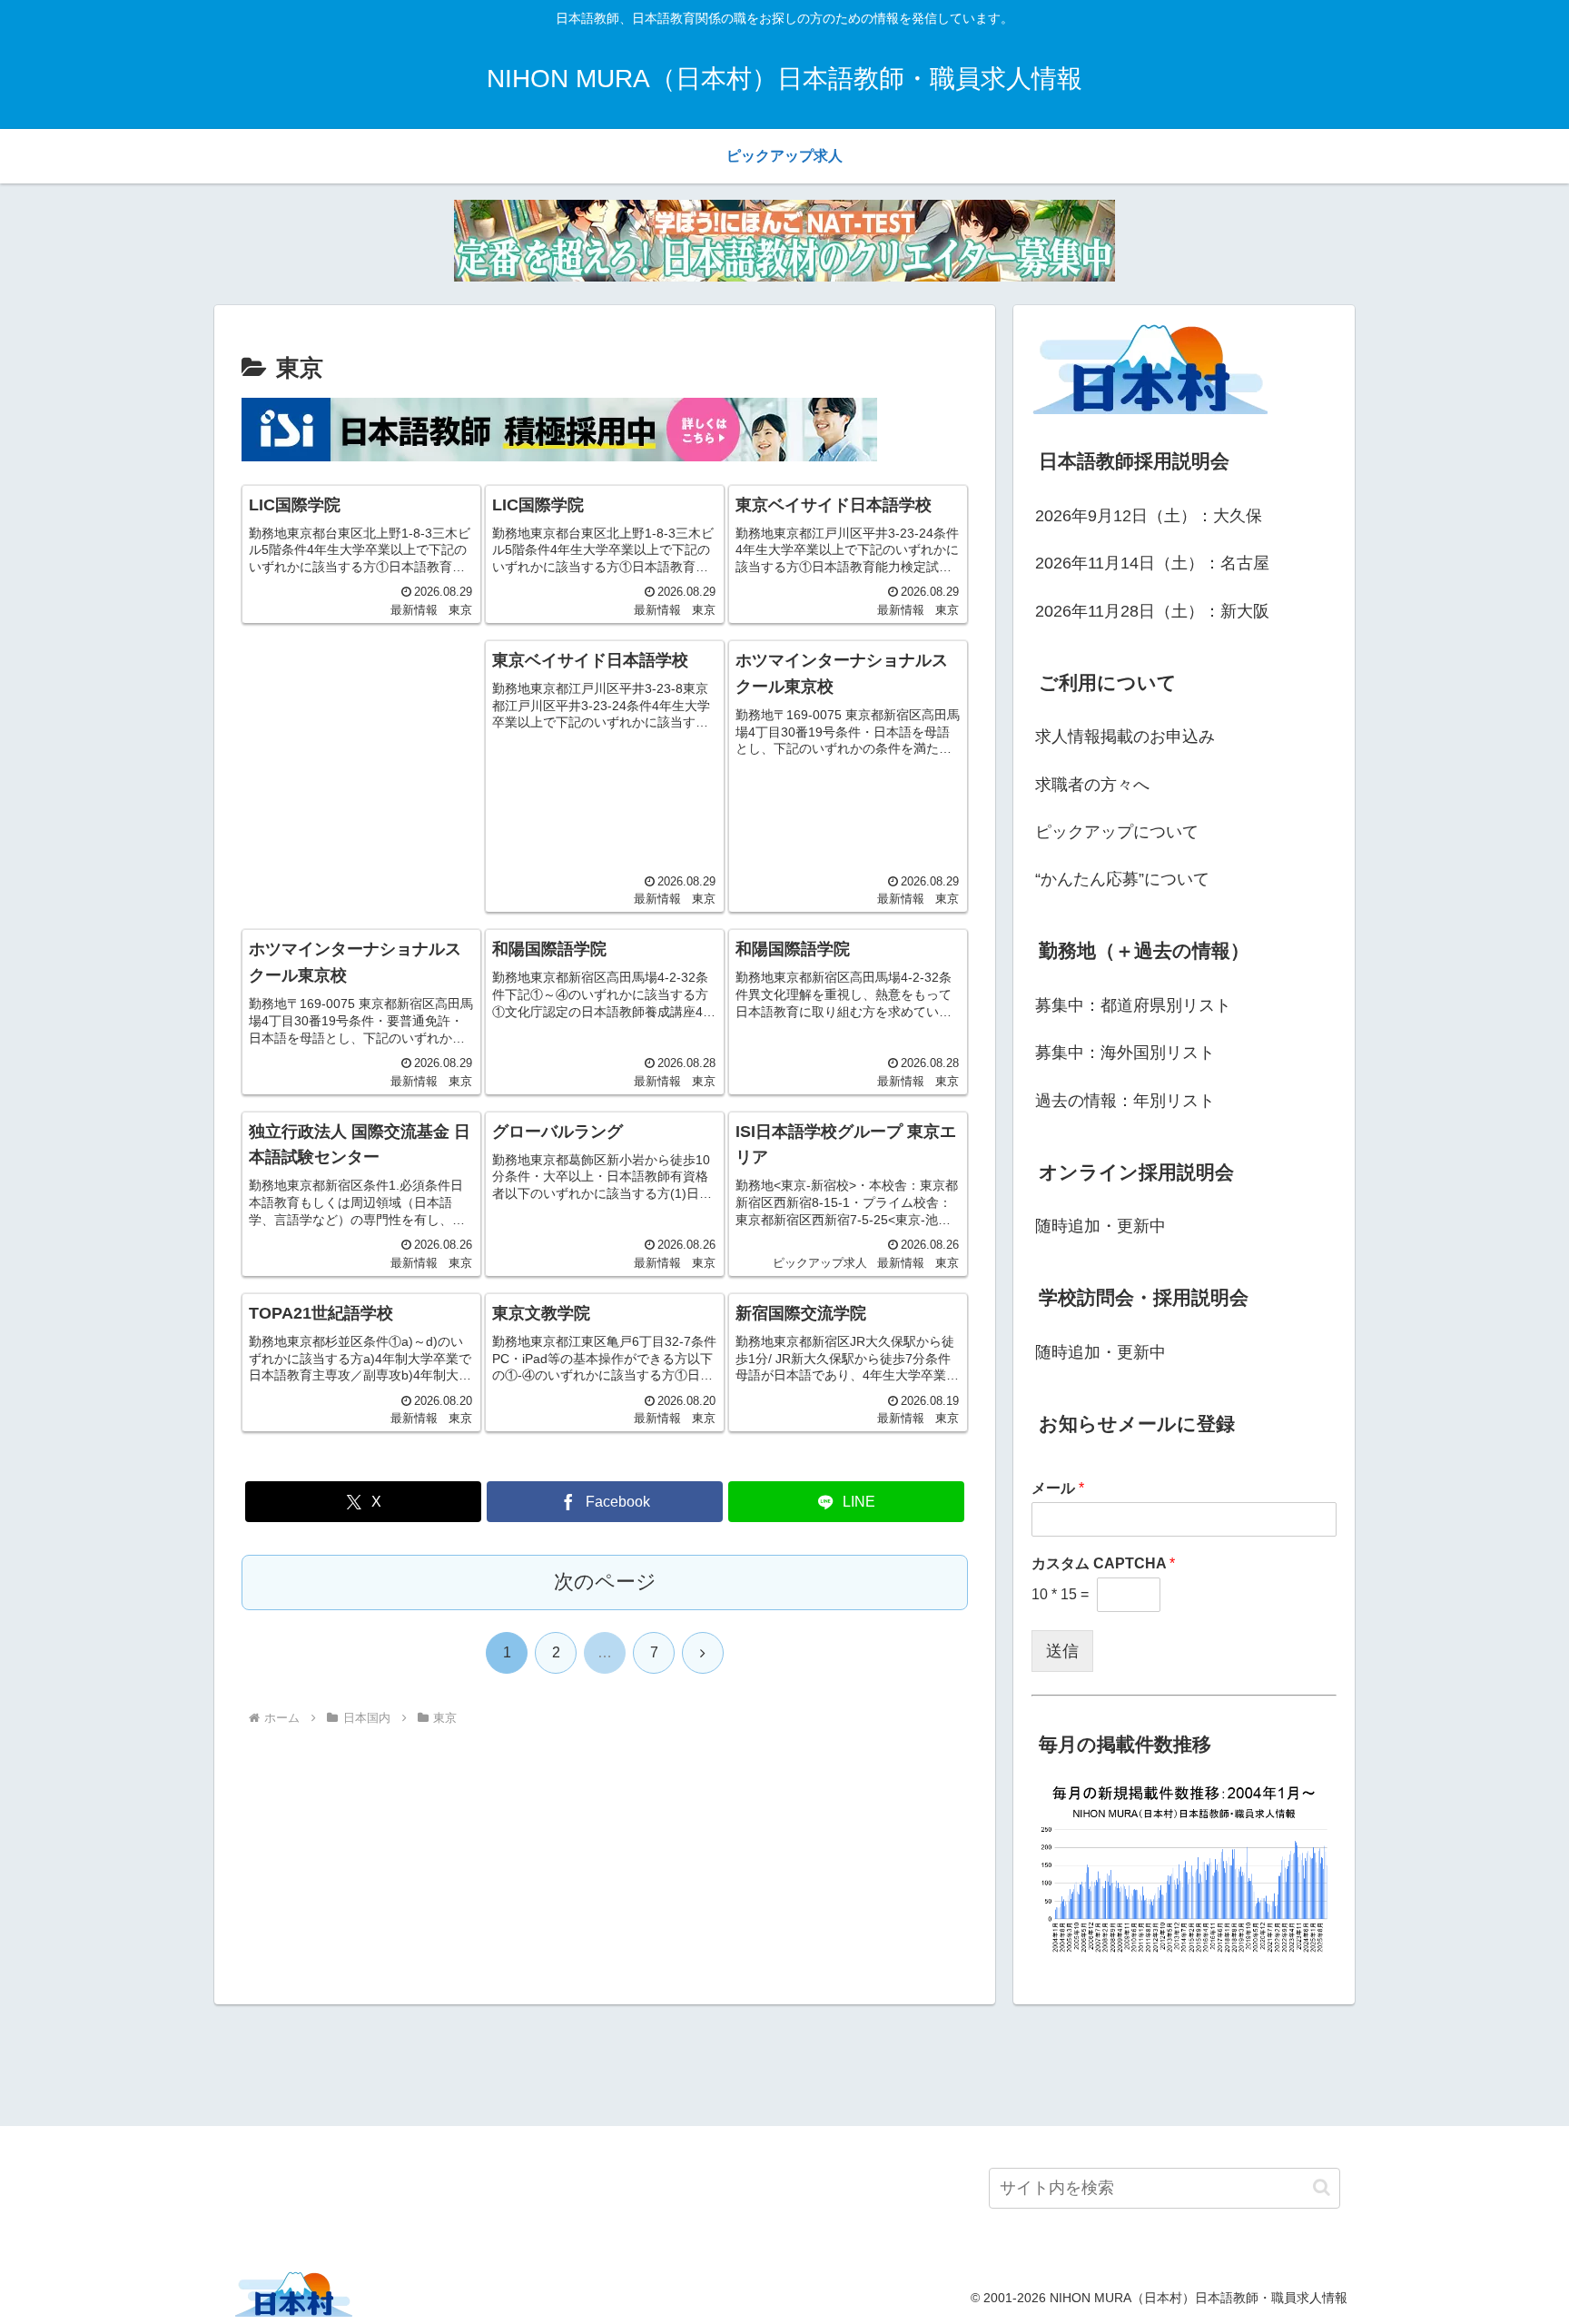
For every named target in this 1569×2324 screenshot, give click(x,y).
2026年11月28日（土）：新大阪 (1152, 611)
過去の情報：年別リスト (1125, 1101)
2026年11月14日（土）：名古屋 (1152, 563)
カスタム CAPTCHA (1103, 1563)
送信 (1062, 1651)
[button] (1322, 2187)
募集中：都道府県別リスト (1133, 1005)
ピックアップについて (1117, 832)
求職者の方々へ (1092, 785)
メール (1058, 1488)
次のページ (605, 1582)
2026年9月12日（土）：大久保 (1149, 516)
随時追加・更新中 (1100, 1226)
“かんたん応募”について (1122, 879)
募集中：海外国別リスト (1125, 1053)
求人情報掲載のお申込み (1125, 737)
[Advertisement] (361, 754)
